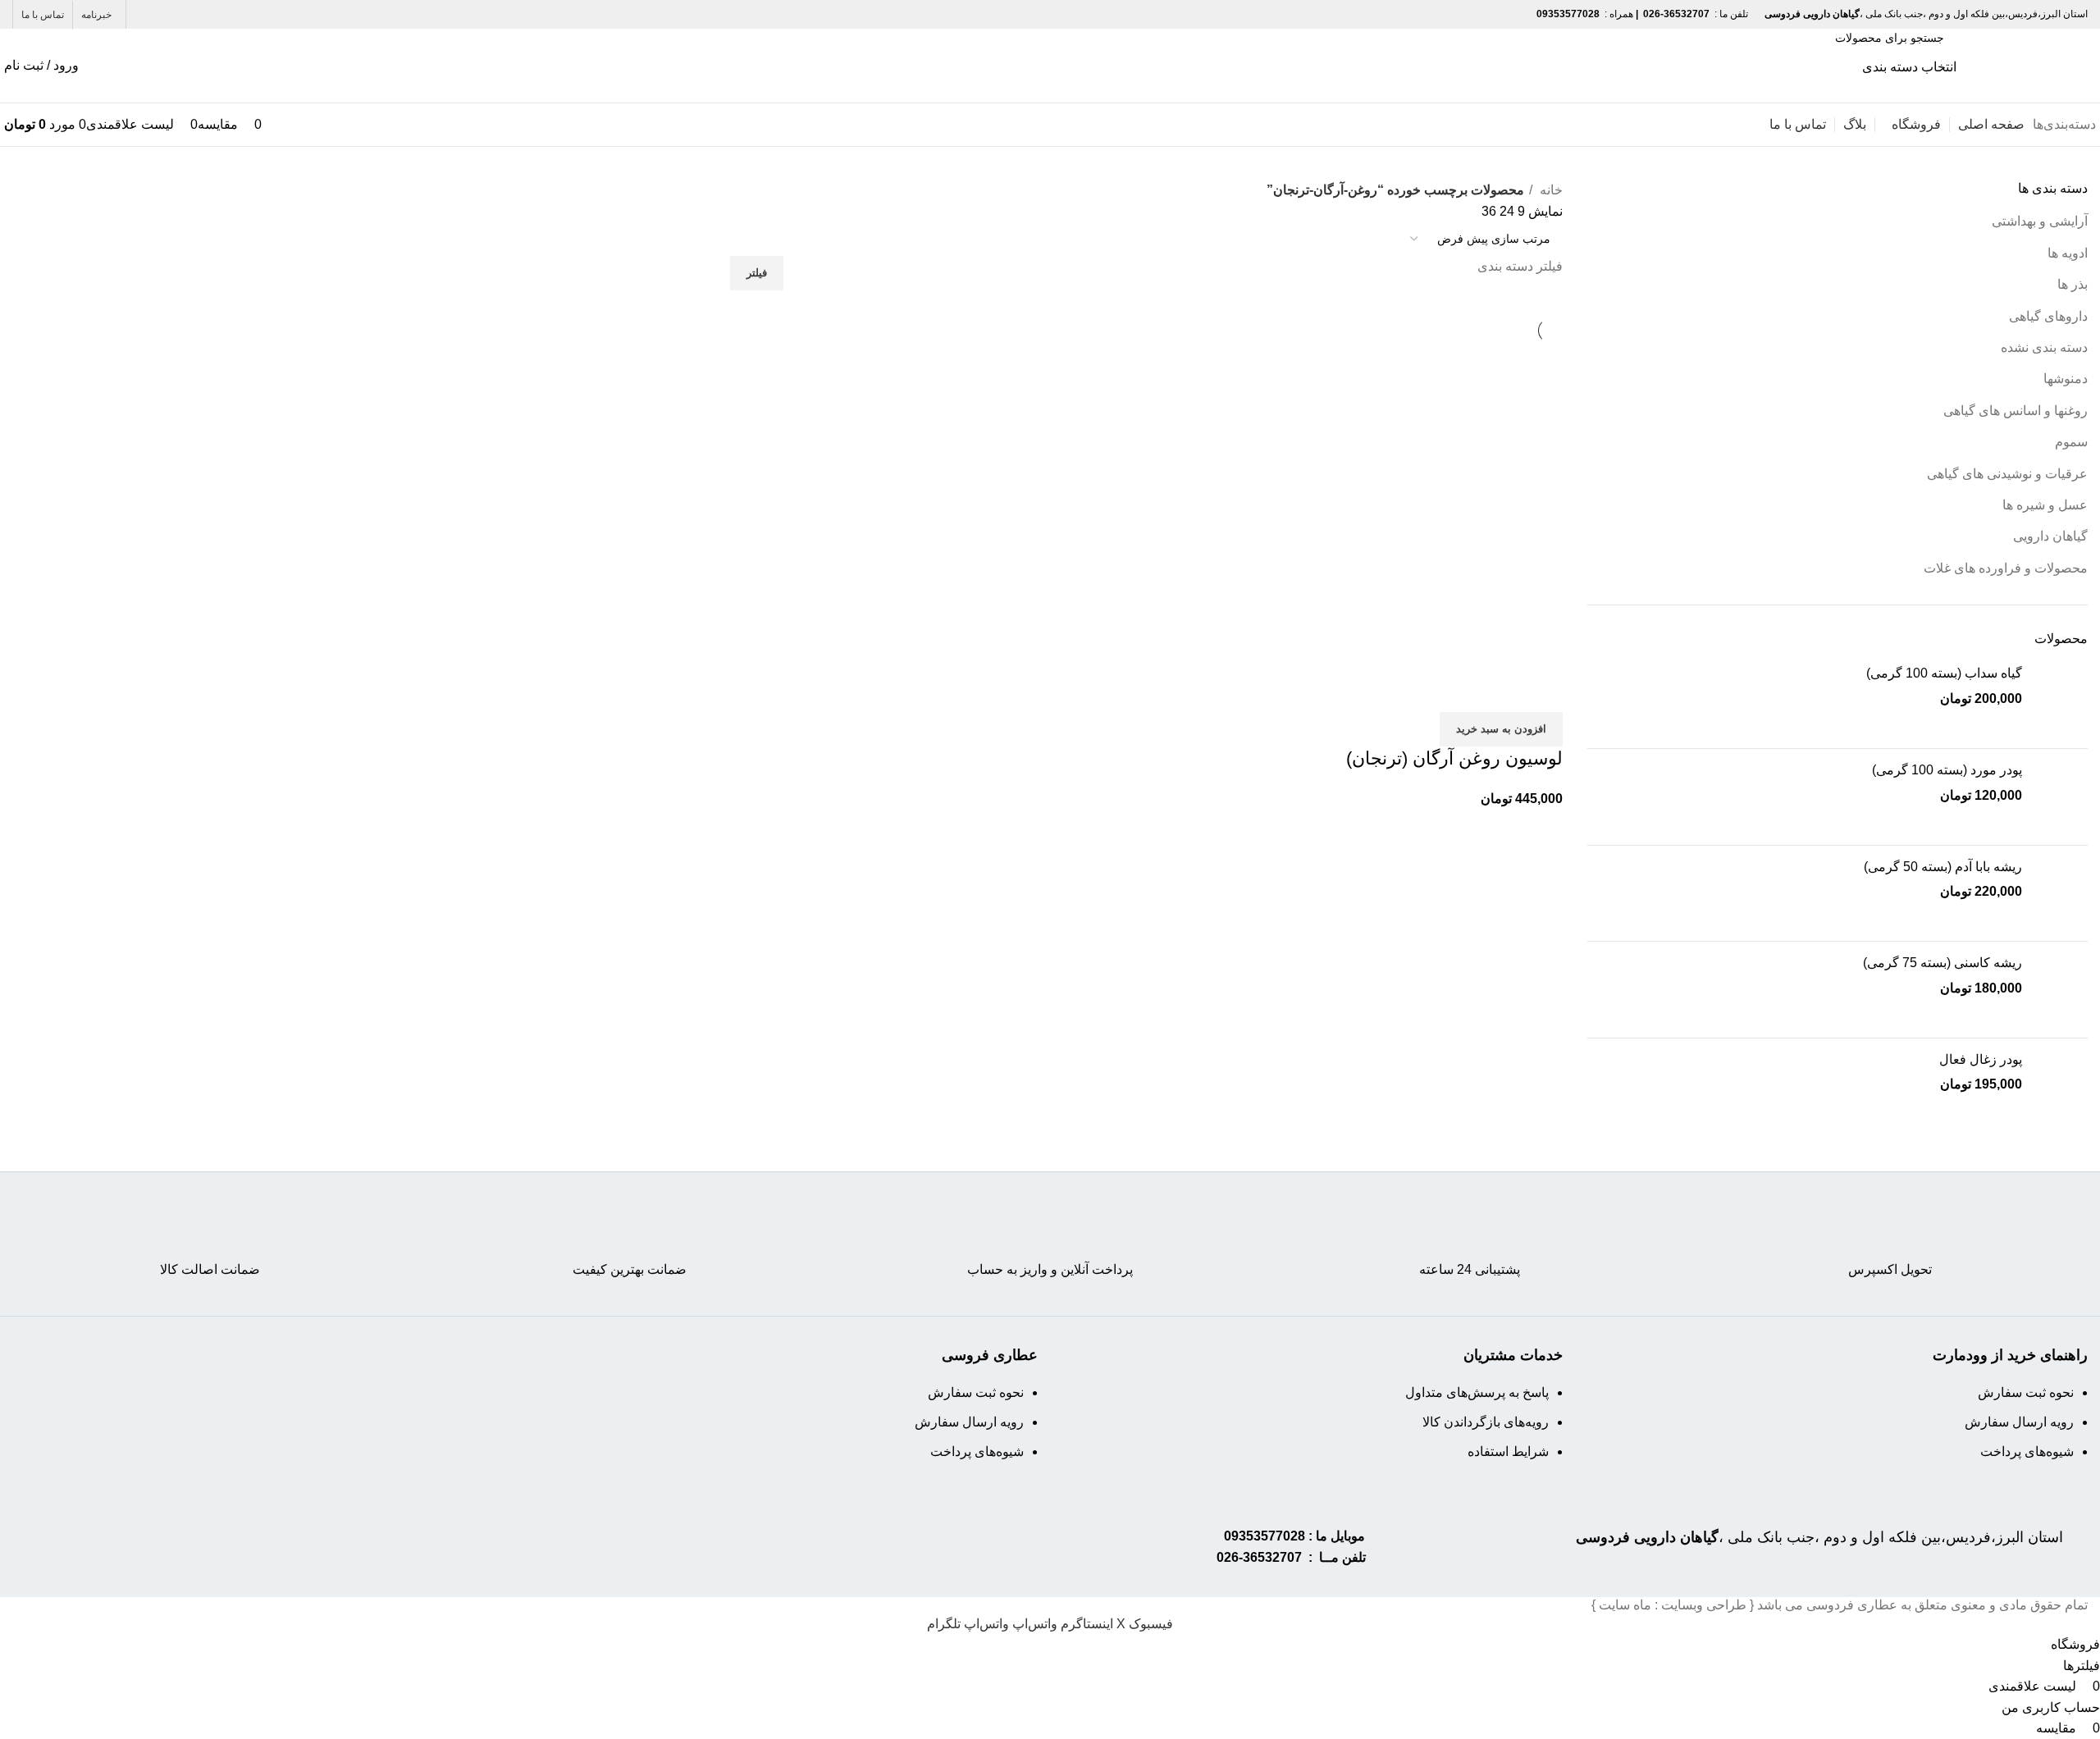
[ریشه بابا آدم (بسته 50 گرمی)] (2061, 894)
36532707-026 (1259, 1557)
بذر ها (2073, 284)
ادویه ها (2068, 253)
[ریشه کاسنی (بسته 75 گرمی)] (2061, 990)
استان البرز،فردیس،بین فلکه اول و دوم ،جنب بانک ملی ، (1819, 1537)
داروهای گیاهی (2048, 316)
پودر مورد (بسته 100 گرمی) (1947, 770)
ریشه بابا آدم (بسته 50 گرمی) (1943, 867)
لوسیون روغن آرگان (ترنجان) (1454, 758)
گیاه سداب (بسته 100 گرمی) (1944, 673)
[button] (1501, 729)
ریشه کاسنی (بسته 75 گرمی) (1942, 963)
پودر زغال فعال (1981, 1059)
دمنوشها (2066, 379)
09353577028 (1265, 1536)
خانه (1550, 190)
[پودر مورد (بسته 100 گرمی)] (2061, 797)
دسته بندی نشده (2044, 347)
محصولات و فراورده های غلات (2006, 568)
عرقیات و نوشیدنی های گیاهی (2007, 474)
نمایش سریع (1498, 691)
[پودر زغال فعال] (2061, 1086)
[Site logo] (2026, 64)
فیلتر (757, 273)
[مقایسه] (1542, 691)
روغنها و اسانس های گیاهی (2016, 411)
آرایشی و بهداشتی (2040, 221)
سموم (2071, 442)
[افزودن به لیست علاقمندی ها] (1454, 691)
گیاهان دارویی (2050, 536)
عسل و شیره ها (2045, 505)
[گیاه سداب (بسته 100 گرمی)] (2061, 700)
